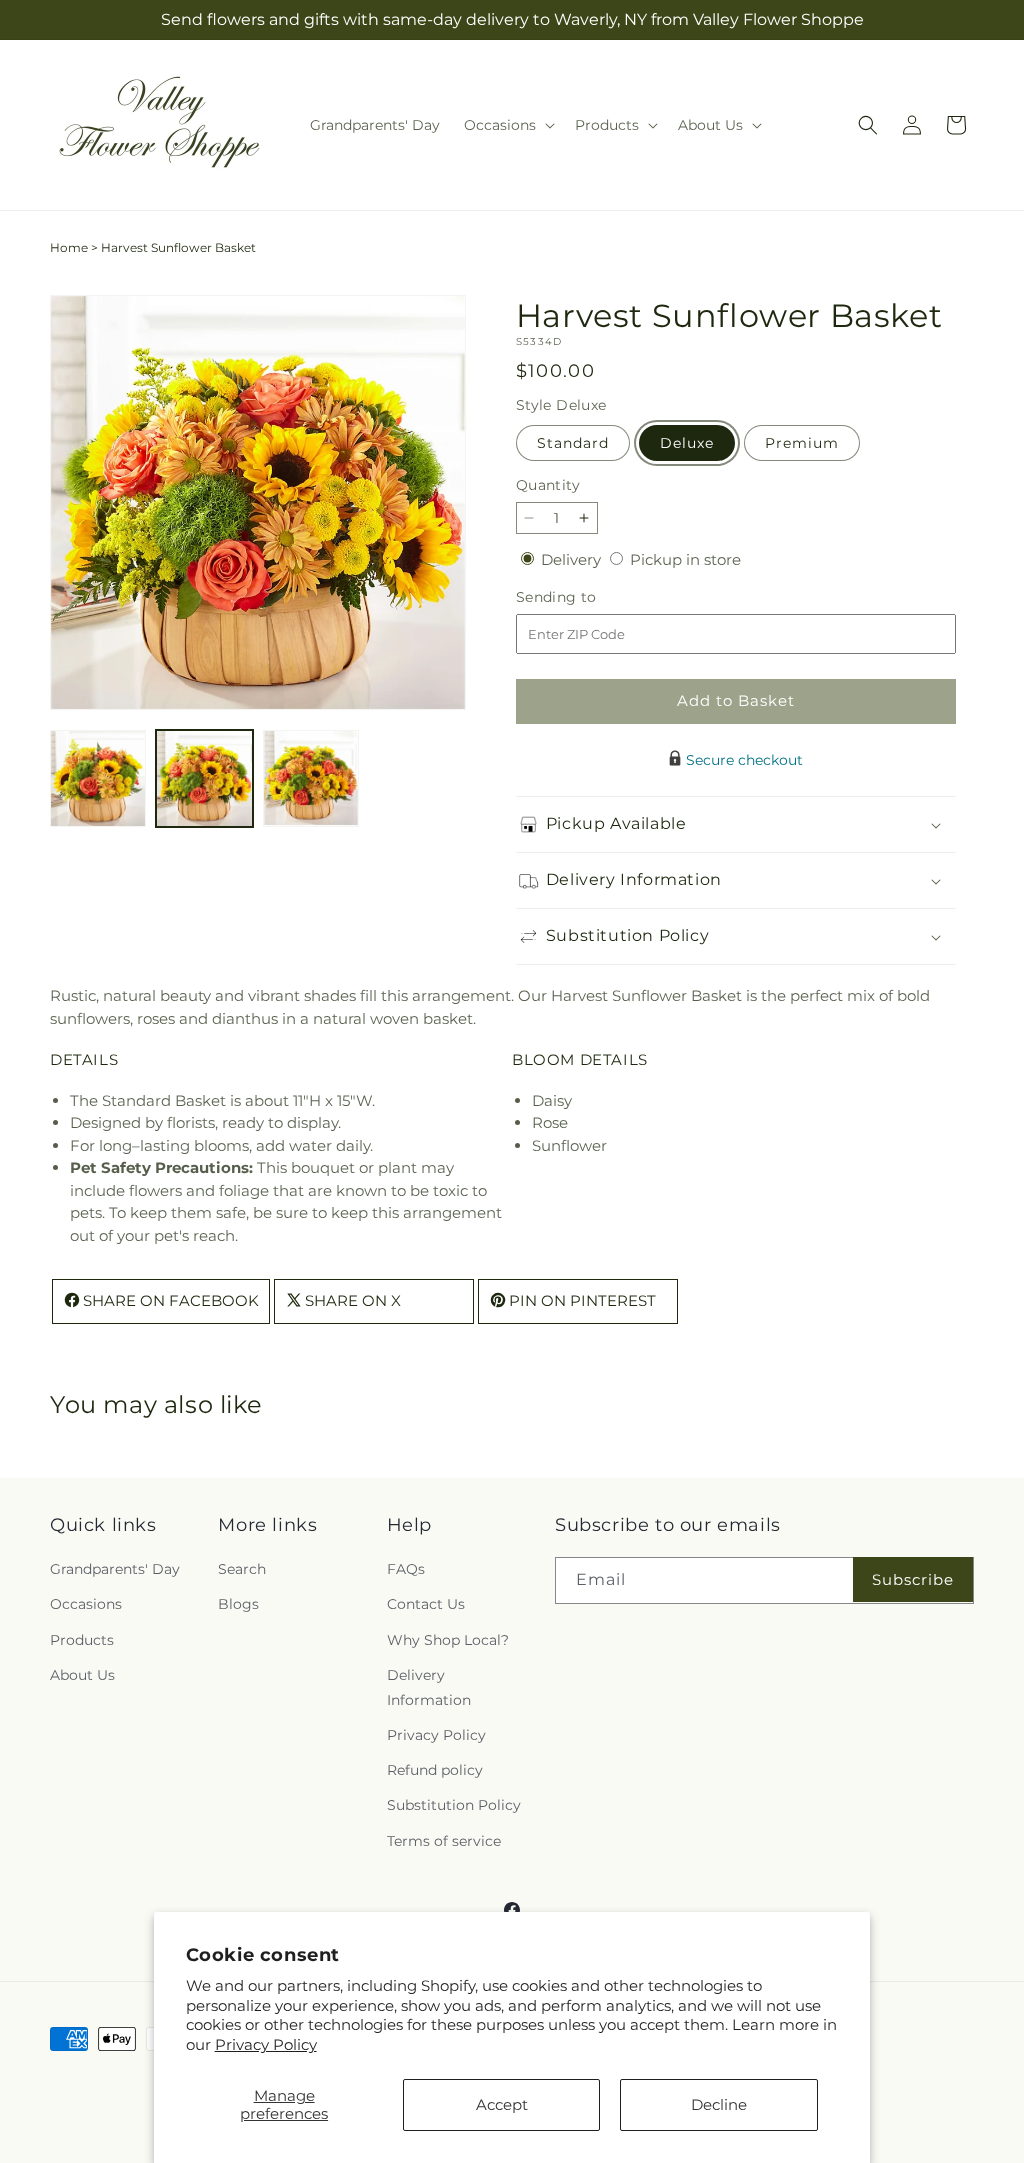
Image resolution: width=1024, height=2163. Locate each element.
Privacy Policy (266, 2044)
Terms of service (444, 1841)
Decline (719, 2104)
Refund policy (435, 1770)
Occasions (86, 1604)
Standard (573, 443)
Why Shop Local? (448, 1640)
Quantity (548, 485)
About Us (82, 1675)
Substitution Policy (454, 1805)
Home (69, 247)
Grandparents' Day (115, 1569)
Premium (802, 443)
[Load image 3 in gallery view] (311, 778)
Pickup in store (685, 559)
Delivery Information (429, 1687)
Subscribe (913, 1579)
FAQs (406, 1569)
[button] (507, 125)
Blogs (238, 1604)
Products (82, 1640)
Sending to (586, 597)
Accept (502, 2104)
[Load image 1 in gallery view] (98, 778)
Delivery (573, 559)
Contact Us (426, 1604)
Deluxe (687, 443)
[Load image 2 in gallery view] (204, 778)
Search (242, 1569)
